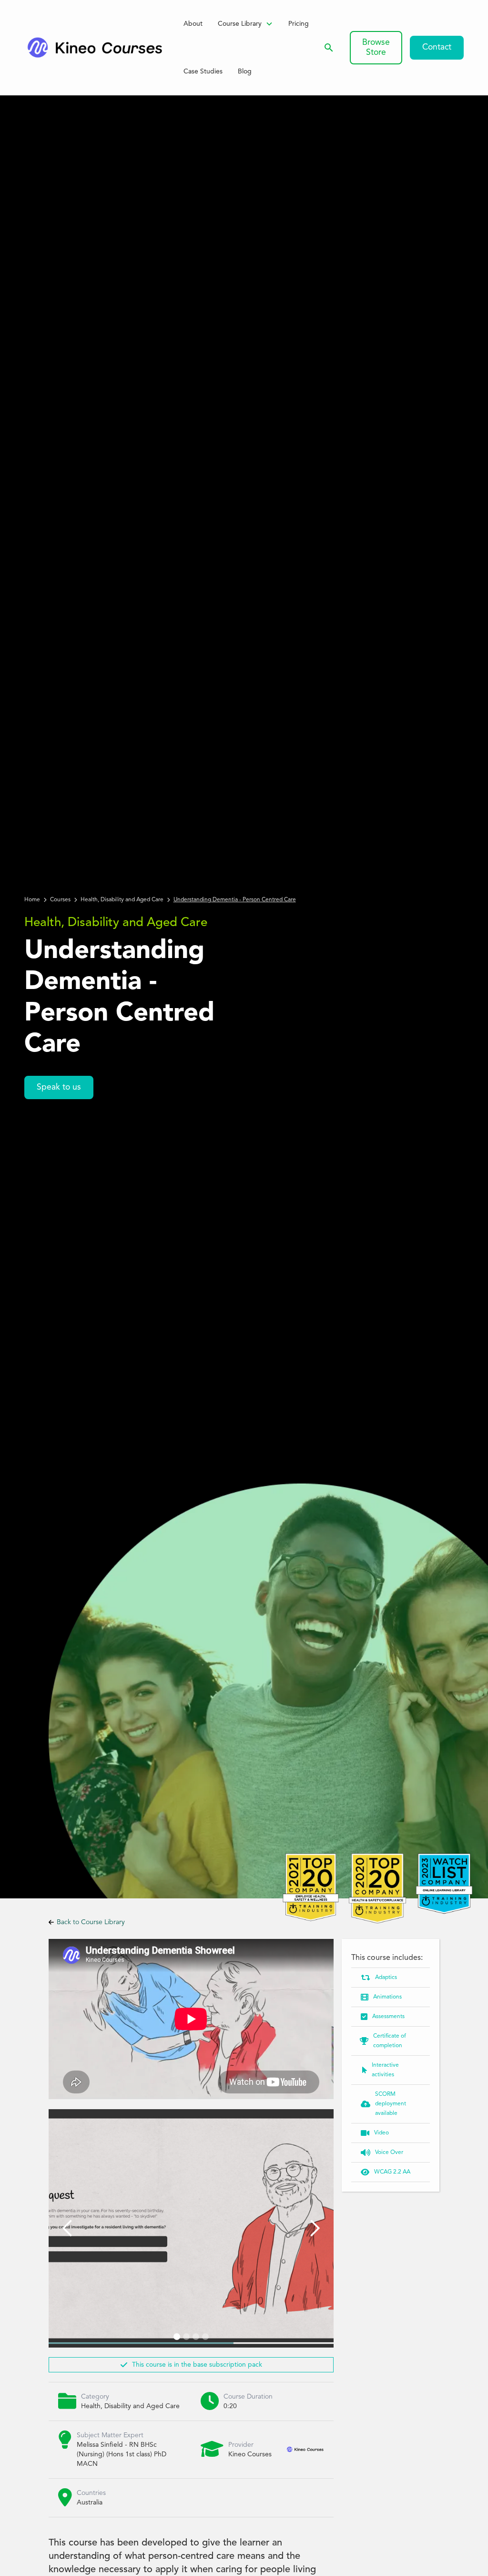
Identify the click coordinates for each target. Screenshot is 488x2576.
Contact (437, 47)
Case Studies (203, 72)
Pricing (299, 24)
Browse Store (376, 48)
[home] (94, 48)
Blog (245, 72)
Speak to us (59, 1087)
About (193, 24)
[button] (245, 24)
